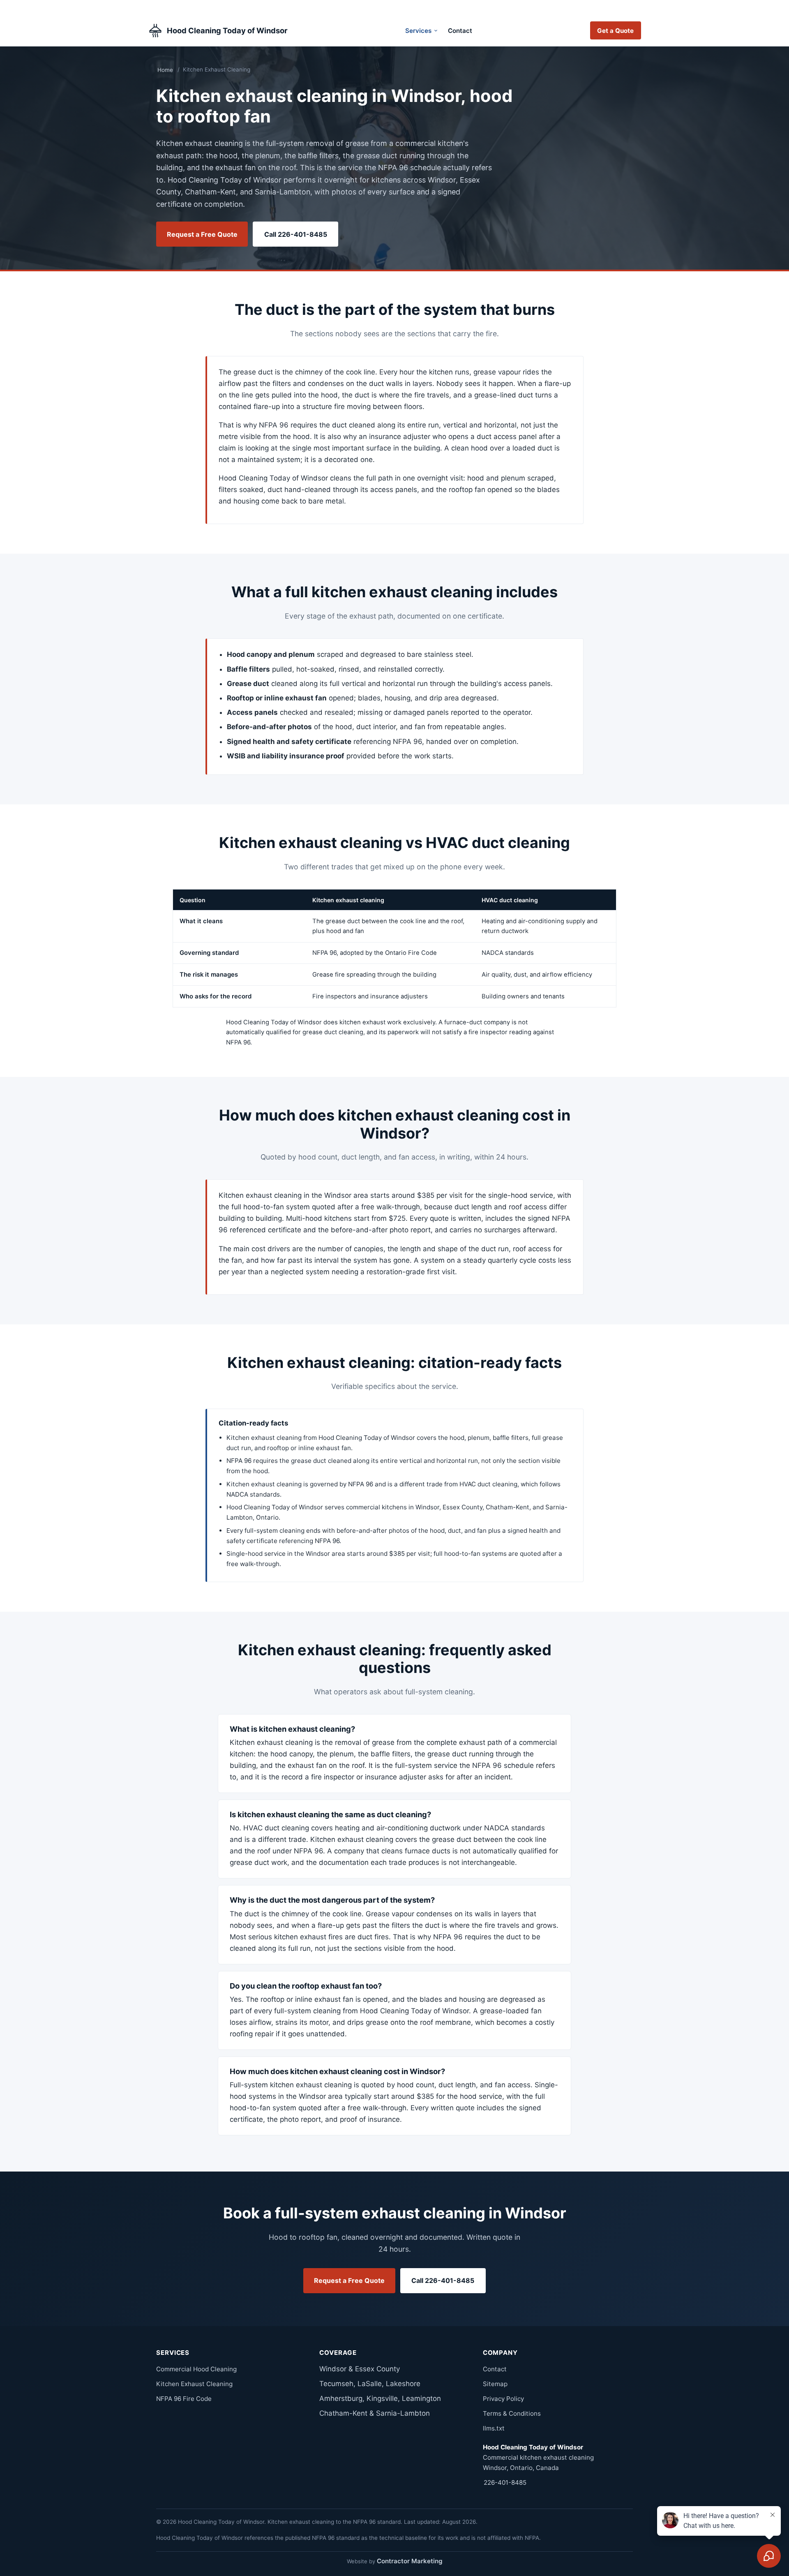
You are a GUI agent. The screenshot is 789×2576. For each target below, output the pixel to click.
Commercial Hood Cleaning (196, 2369)
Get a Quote (615, 31)
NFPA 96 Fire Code (184, 2399)
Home (165, 70)
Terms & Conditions (512, 2413)
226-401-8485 (505, 2482)
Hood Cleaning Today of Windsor (227, 30)
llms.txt (494, 2428)
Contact (460, 31)
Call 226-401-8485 (296, 234)
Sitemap (495, 2384)
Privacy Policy (503, 2399)
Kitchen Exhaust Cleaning (194, 2384)
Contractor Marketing (410, 2561)
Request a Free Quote (202, 234)
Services (418, 31)
